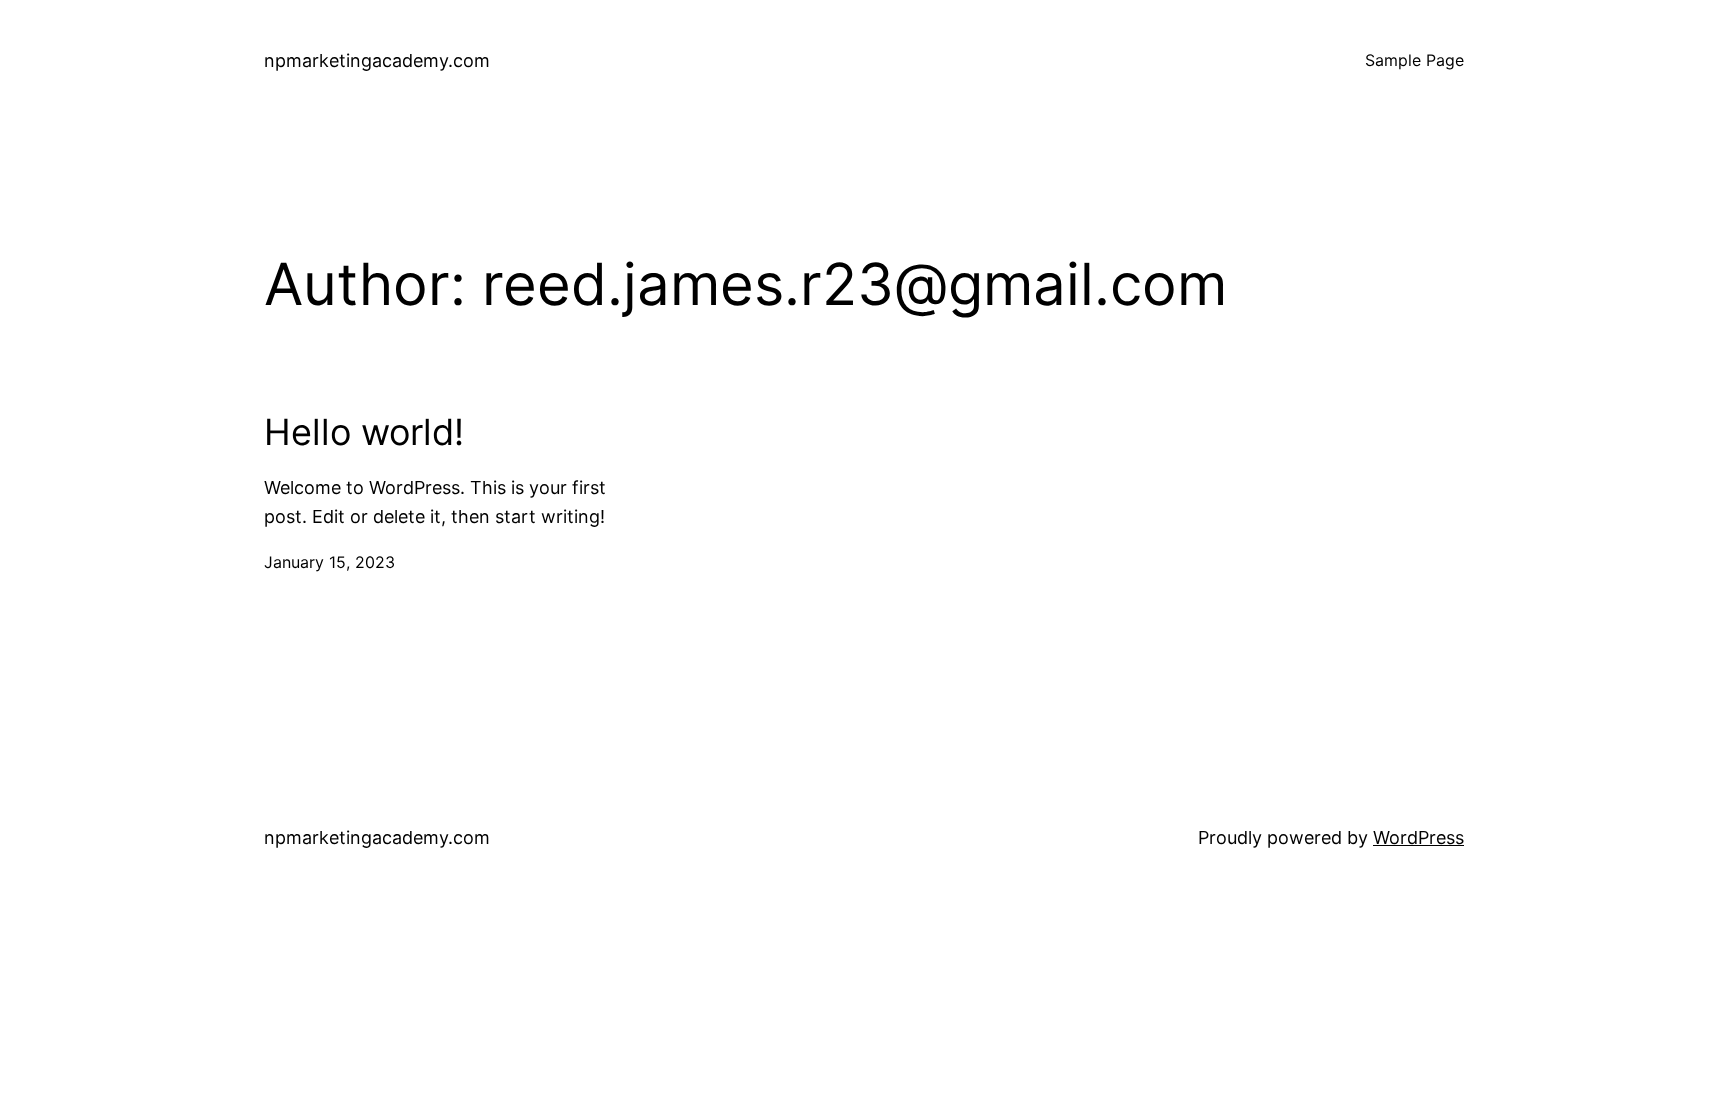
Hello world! (364, 432)
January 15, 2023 (329, 562)
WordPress (1418, 837)
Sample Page (1414, 60)
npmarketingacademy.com (377, 60)
